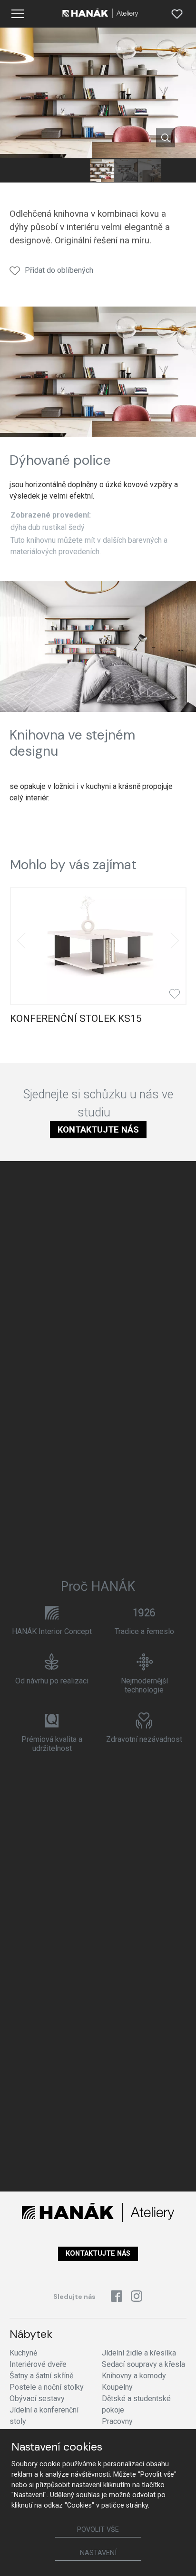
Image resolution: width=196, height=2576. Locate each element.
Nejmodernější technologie (144, 1685)
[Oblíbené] (177, 14)
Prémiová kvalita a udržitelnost (52, 1744)
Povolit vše (98, 2530)
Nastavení (98, 2553)
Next (175, 941)
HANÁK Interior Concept (52, 1631)
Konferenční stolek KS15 (76, 1019)
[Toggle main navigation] (18, 14)
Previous (21, 941)
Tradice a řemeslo (144, 1631)
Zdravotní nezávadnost (144, 1739)
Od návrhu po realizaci (52, 1681)
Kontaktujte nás (98, 1129)
